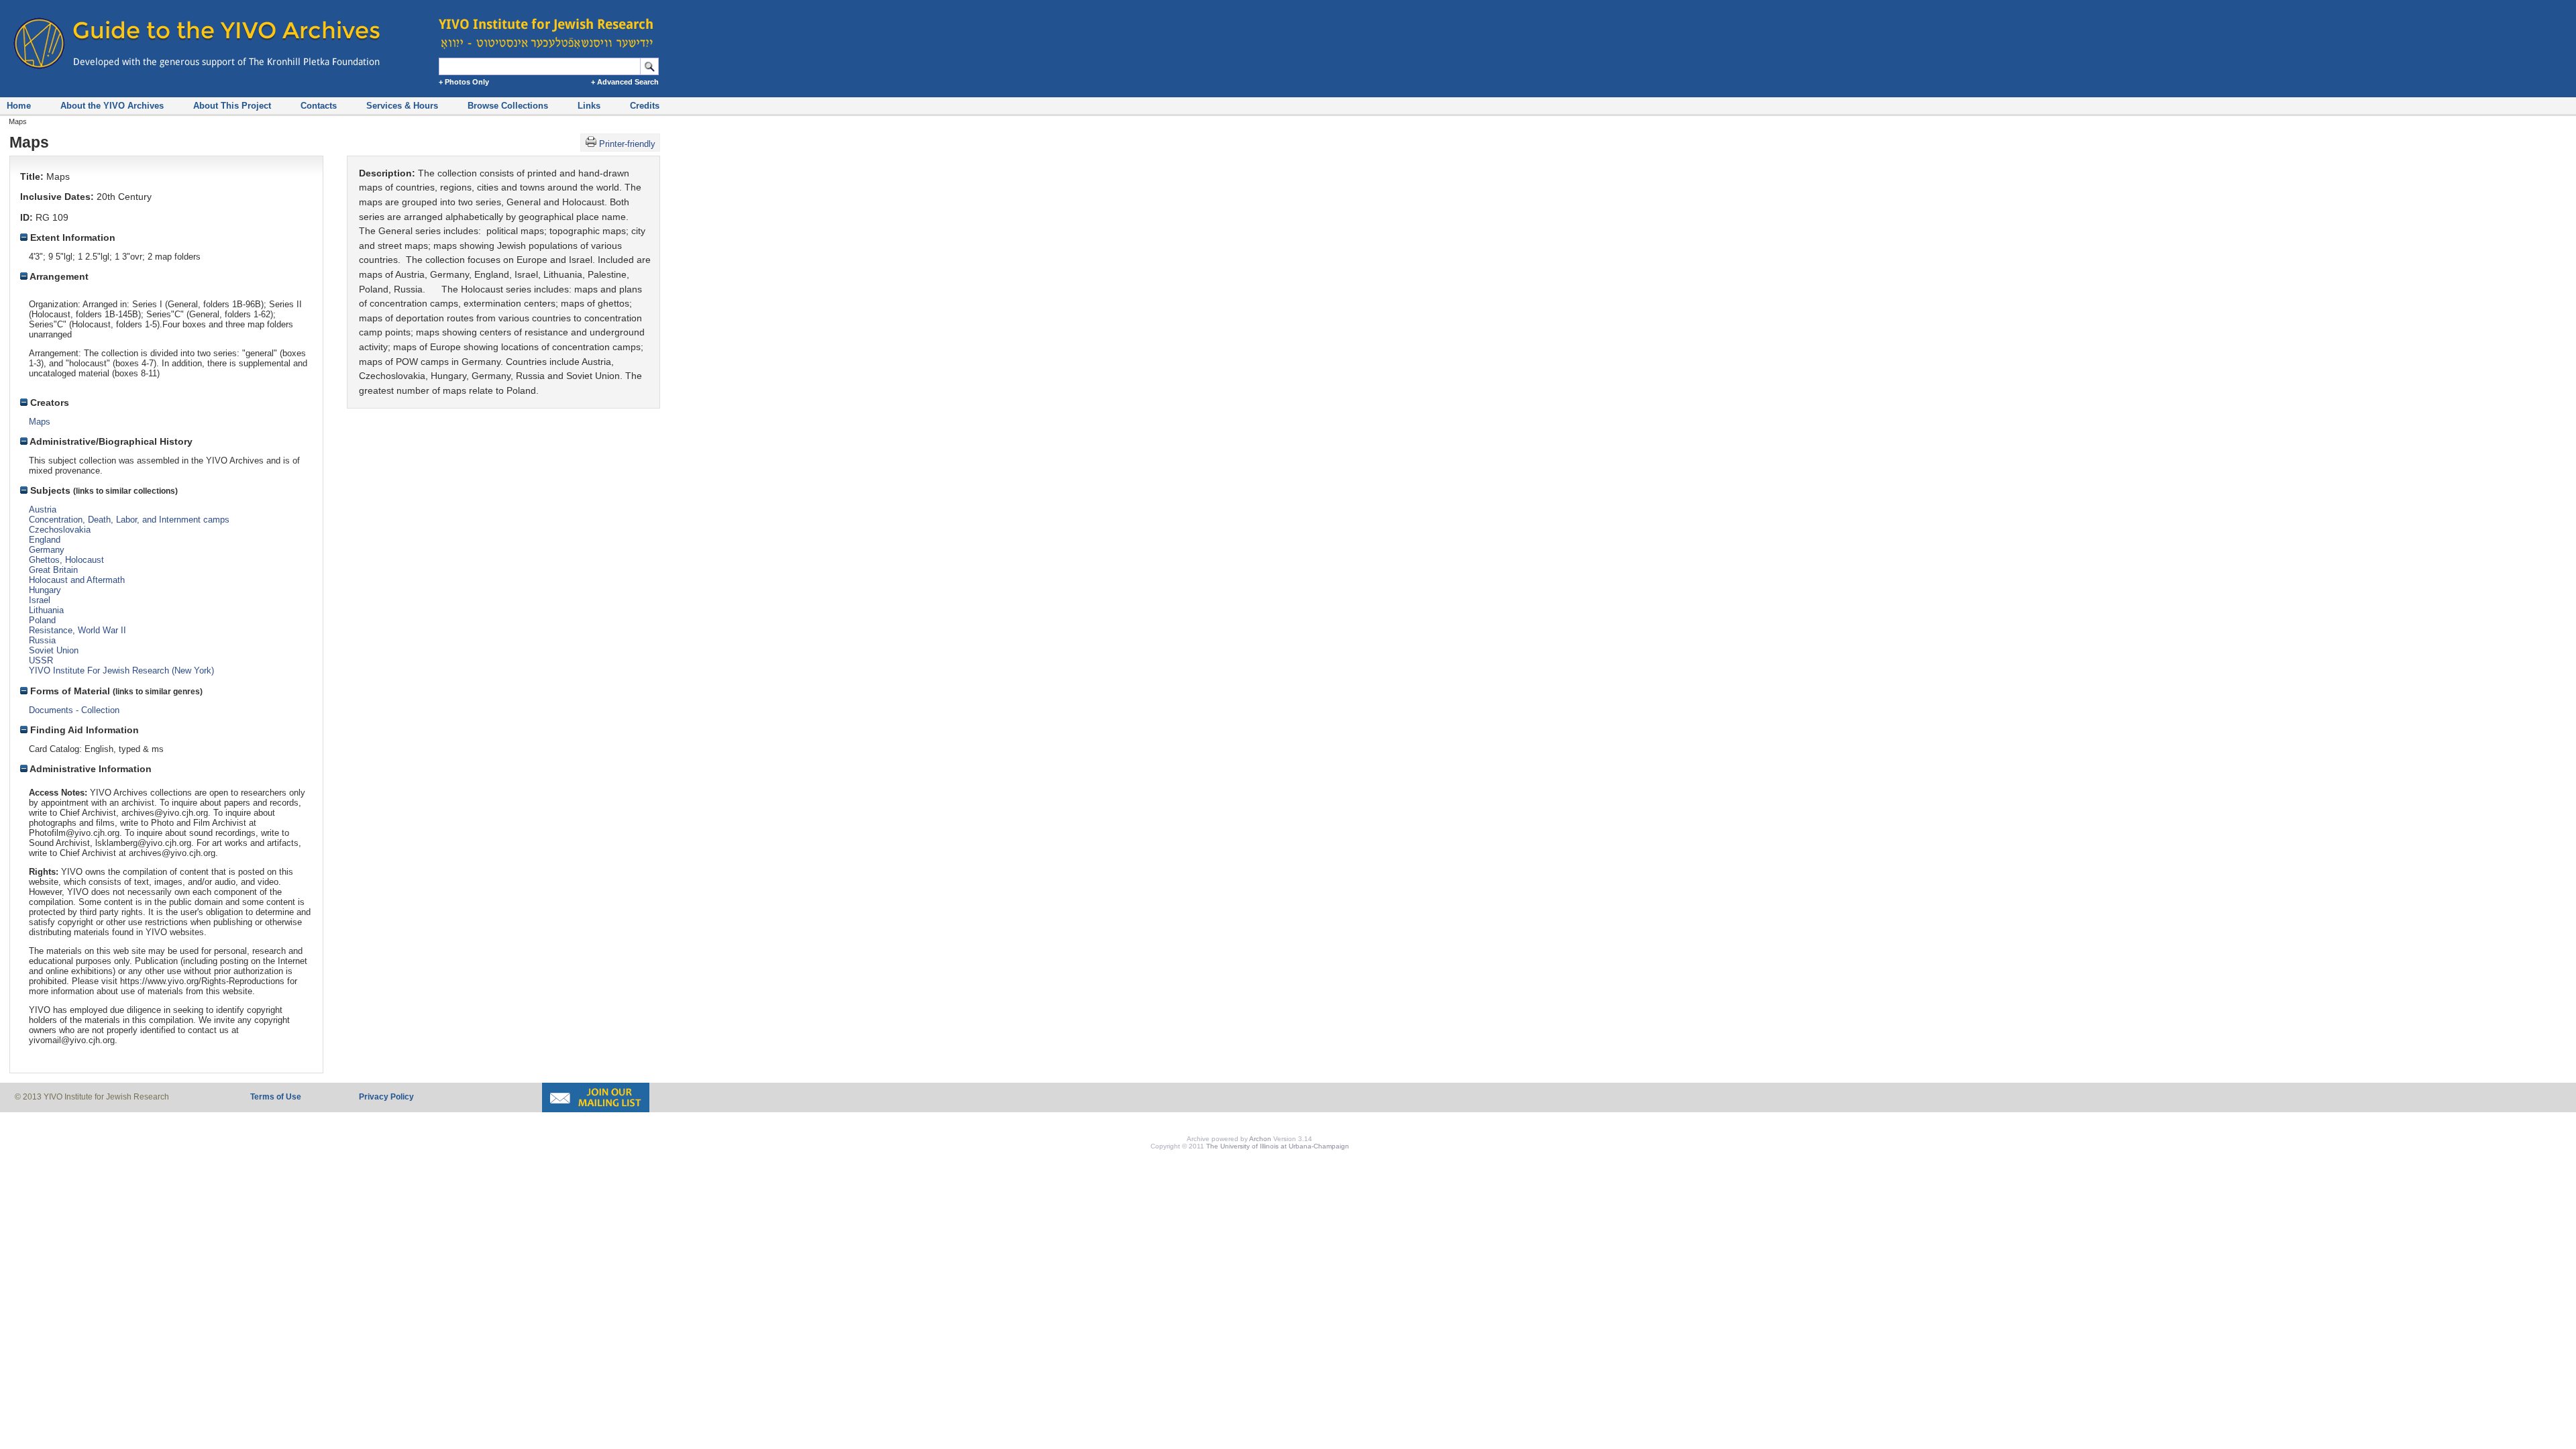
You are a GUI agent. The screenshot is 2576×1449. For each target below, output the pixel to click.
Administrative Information (90, 769)
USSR (41, 660)
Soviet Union (54, 650)
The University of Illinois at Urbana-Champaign (1278, 1146)
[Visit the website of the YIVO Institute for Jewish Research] (550, 27)
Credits (645, 106)
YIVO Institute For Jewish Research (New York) (121, 670)
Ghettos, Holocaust (66, 560)
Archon (1260, 1139)
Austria (43, 509)
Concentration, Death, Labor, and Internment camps (129, 520)
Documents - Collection (74, 710)
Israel (40, 600)
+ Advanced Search (625, 82)
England (45, 540)
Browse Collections (508, 106)
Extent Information (71, 237)
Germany (47, 550)
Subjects (49, 490)
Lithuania (46, 610)
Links (589, 106)
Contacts (319, 106)
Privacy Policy (386, 1097)
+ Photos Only (464, 82)
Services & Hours (402, 106)
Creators (48, 402)
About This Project (232, 106)
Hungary (45, 590)
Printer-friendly (627, 144)
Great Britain (53, 570)
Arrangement (58, 276)
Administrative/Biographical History (110, 441)
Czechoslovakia (60, 530)
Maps (40, 422)
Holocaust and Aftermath (77, 580)
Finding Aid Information (83, 730)
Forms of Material (69, 691)
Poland (42, 620)
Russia (42, 640)
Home (19, 106)
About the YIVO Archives (112, 106)
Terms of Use (276, 1097)
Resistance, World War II (77, 630)
